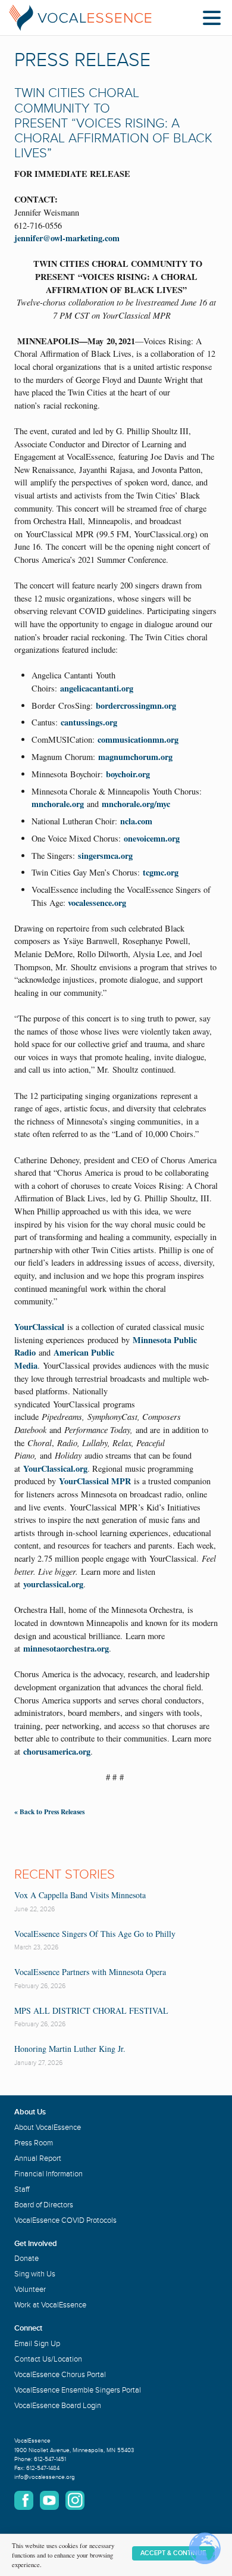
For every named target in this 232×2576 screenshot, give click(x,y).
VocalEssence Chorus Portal (60, 2375)
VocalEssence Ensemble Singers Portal (78, 2390)
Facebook (24, 2500)
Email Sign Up (37, 2344)
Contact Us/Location (48, 2359)
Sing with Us (35, 2274)
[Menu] (215, 20)
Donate (26, 2259)
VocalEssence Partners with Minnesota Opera (90, 1972)
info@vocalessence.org (45, 2477)
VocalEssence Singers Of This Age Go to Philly (95, 1934)
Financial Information (48, 2174)
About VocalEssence (48, 2128)
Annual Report (38, 2158)
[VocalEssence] (80, 18)
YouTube (49, 2500)
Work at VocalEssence (50, 2305)
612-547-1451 (50, 2459)
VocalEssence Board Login (58, 2406)
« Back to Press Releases (49, 1812)
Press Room (34, 2143)
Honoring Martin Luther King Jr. (70, 2049)
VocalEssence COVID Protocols (65, 2220)
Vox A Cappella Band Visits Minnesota (80, 1895)
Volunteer (30, 2290)
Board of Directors (44, 2205)
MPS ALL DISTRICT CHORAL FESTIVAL (91, 2010)
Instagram (75, 2500)
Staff (22, 2189)
